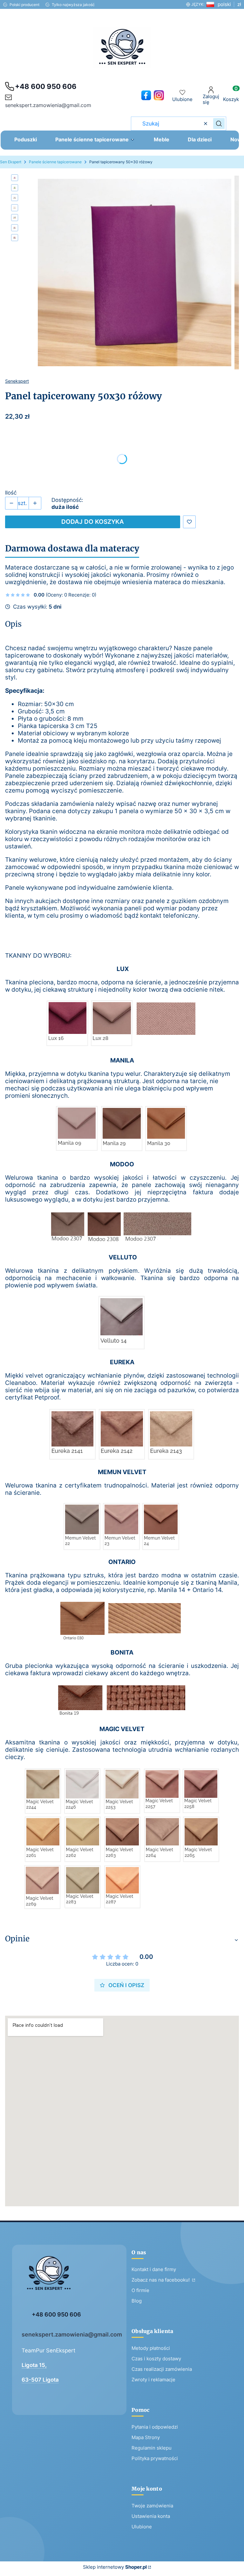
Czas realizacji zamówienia (162, 2369)
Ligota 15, (34, 2365)
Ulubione (142, 2527)
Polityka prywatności (155, 2458)
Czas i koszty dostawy (156, 2359)
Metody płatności (151, 2348)
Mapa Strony (146, 2437)
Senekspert (17, 381)
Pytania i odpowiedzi (155, 2427)
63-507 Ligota (40, 2380)
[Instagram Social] (159, 95)
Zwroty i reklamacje (153, 2380)
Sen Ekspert (11, 162)
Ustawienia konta (151, 2516)
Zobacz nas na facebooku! (161, 2280)
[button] (219, 124)
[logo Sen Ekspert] (69, 2277)
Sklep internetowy (115, 2567)
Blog (137, 2301)
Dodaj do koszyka (93, 522)
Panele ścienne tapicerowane (55, 162)
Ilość (11, 493)
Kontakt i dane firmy (154, 2269)
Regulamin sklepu (152, 2448)
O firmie (140, 2290)
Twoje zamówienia (152, 2506)
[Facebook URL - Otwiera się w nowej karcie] (146, 95)
